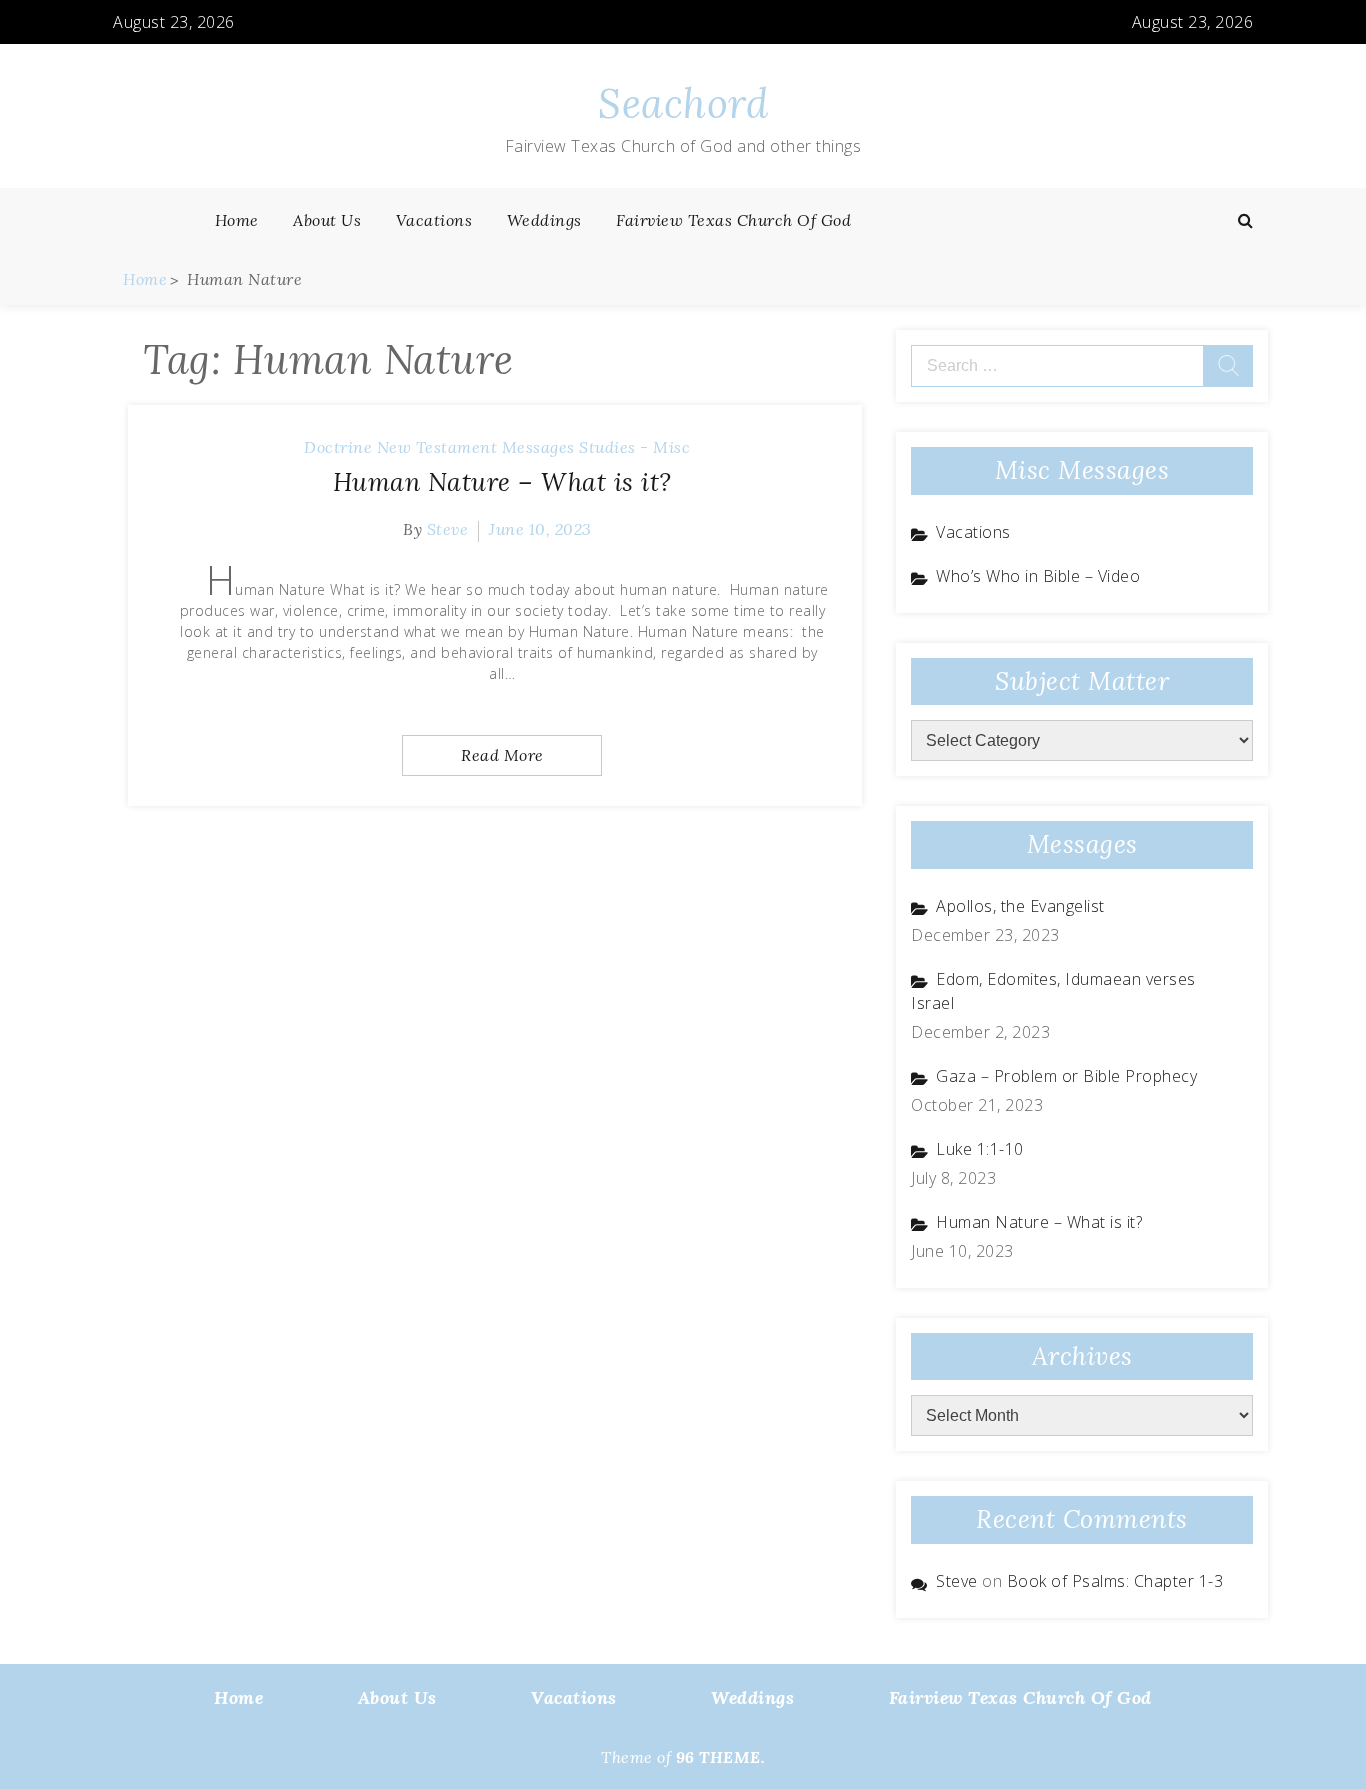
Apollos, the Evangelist (1020, 906)
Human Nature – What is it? (502, 482)
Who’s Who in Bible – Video (1038, 576)
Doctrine (338, 447)
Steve (448, 529)
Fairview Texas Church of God (733, 220)
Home (237, 220)
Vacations (434, 220)
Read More (502, 755)
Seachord (683, 103)
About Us (327, 220)
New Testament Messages (476, 447)
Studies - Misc (634, 447)
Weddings (544, 220)
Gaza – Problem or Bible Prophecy (1066, 1076)
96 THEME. (721, 1757)
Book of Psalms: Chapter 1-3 (1115, 1581)
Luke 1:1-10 (980, 1149)
